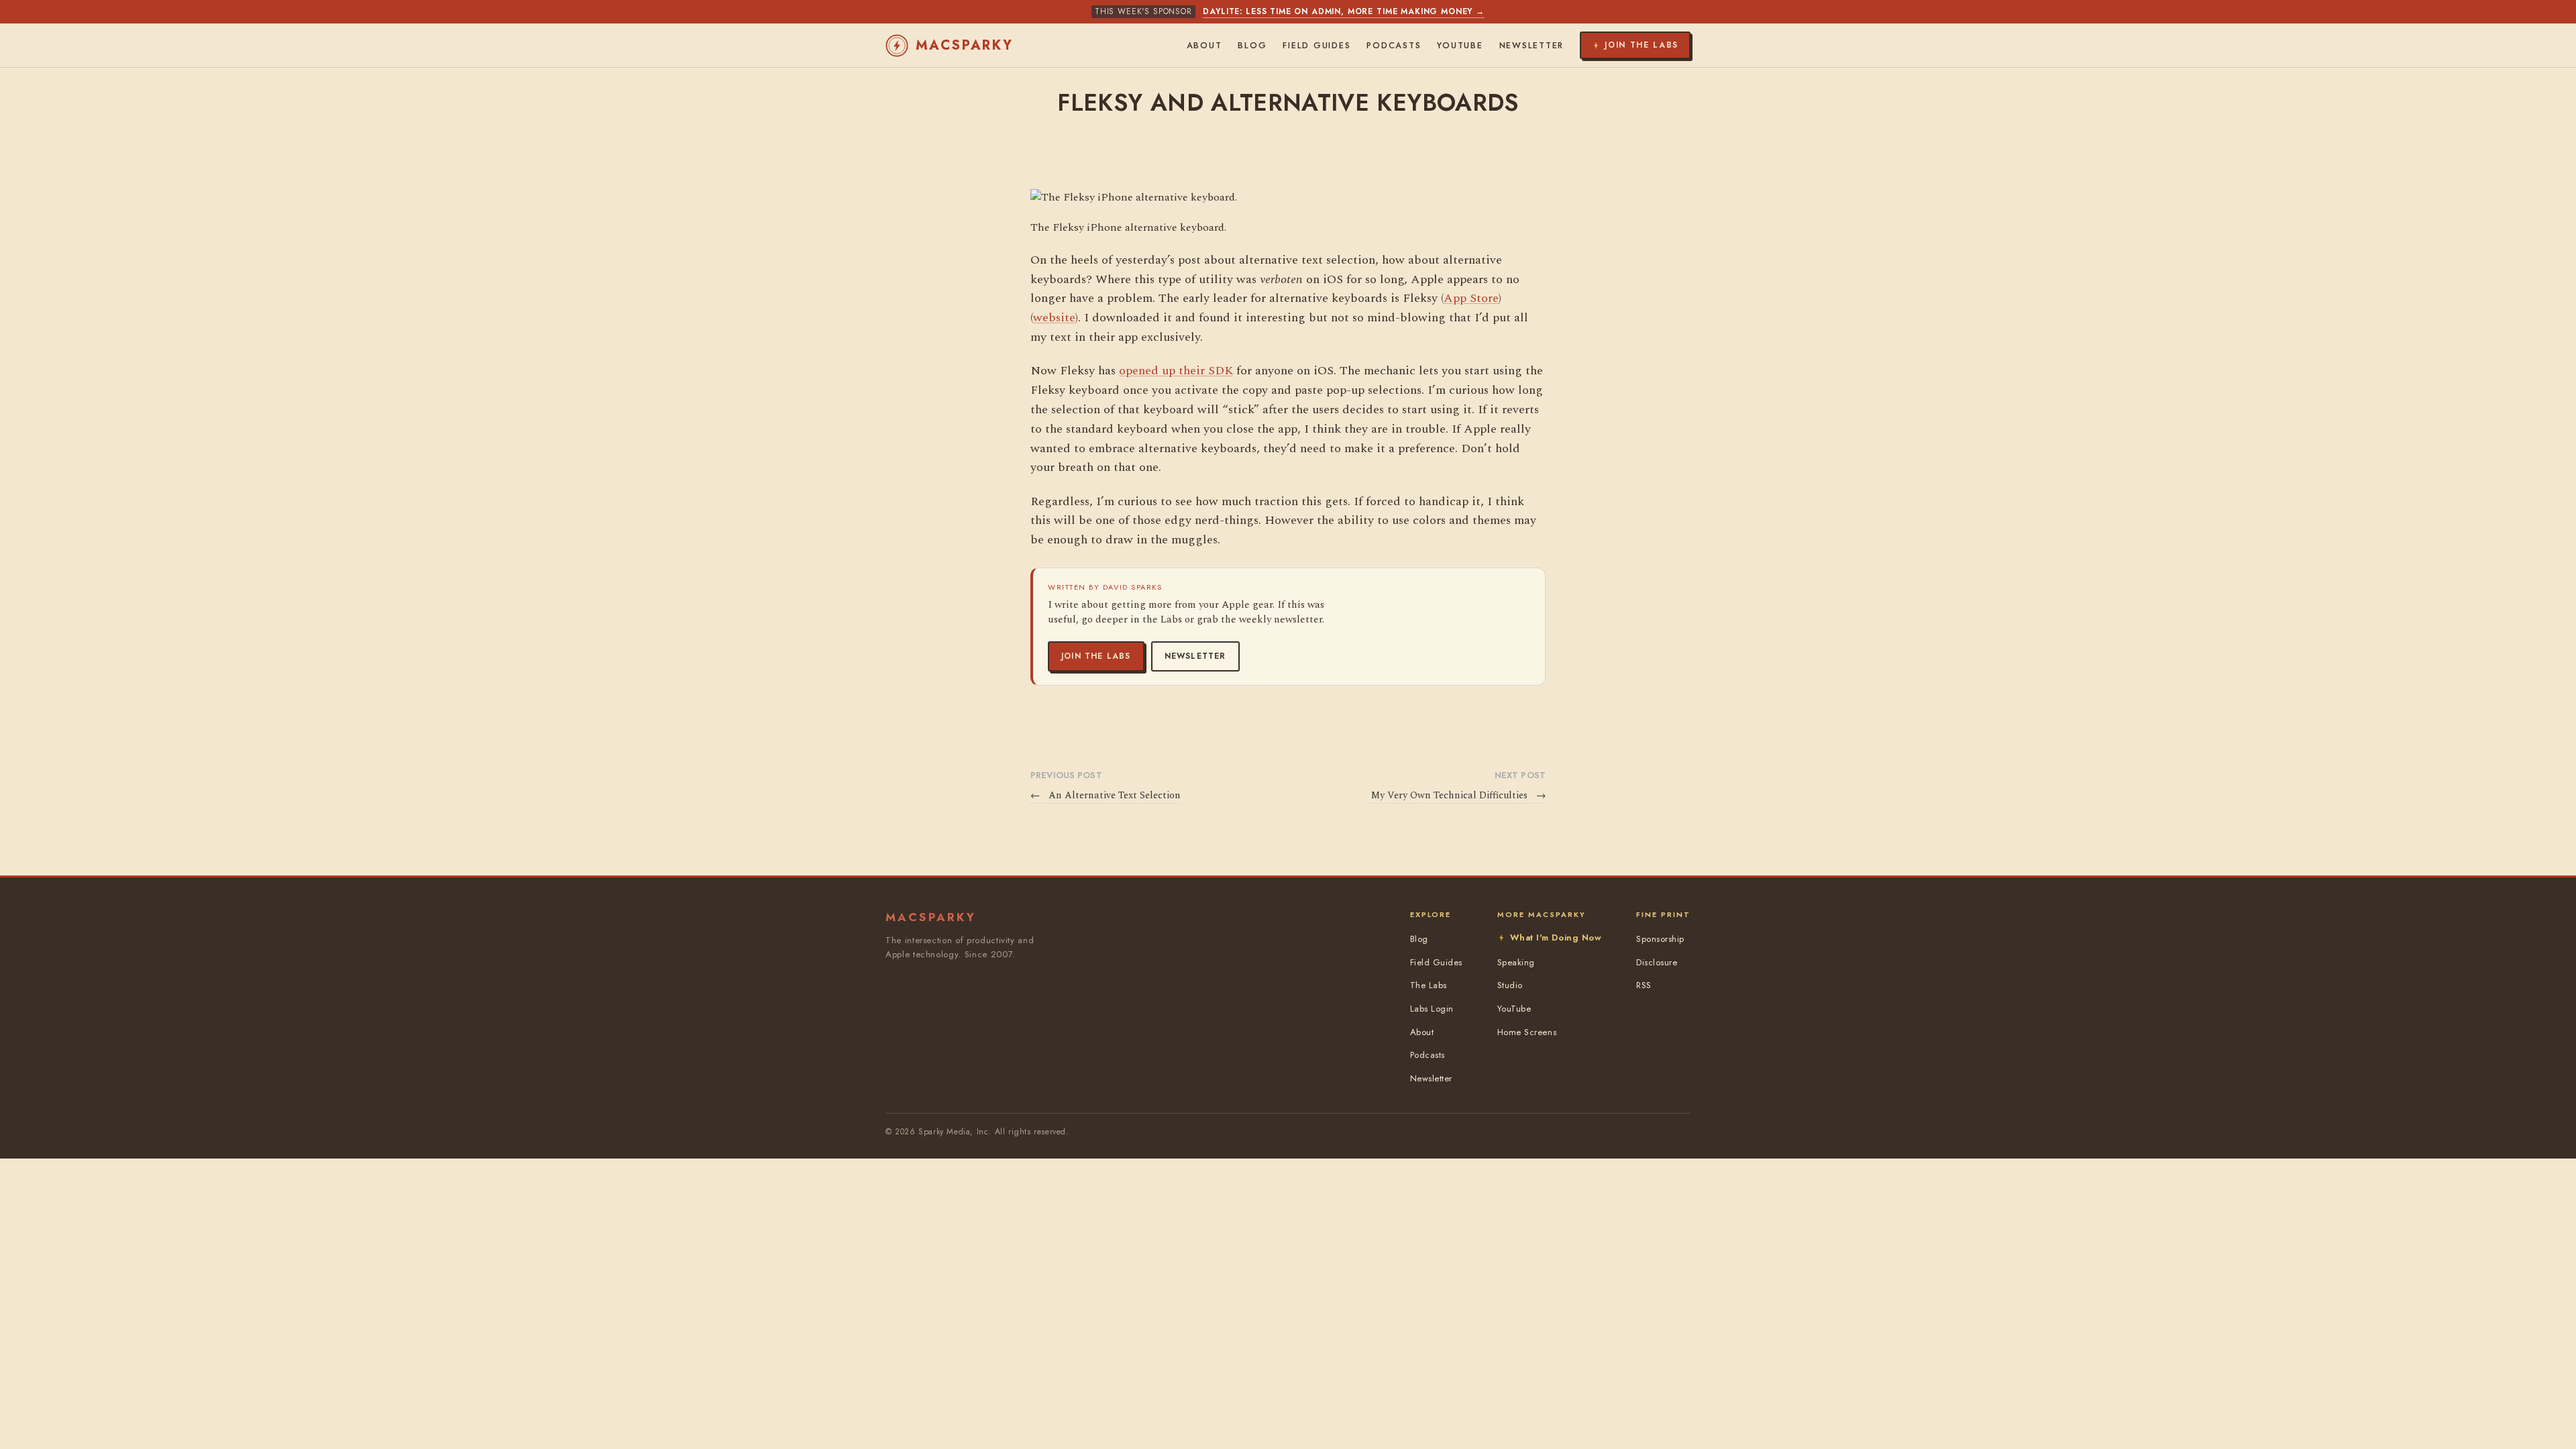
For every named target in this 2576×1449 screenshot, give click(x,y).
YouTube (1460, 46)
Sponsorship (1660, 939)
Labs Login (1432, 1009)
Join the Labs (1096, 656)
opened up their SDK (1176, 371)
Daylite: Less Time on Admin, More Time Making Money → (1344, 11)
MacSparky (965, 45)
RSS (1644, 985)
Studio (1510, 985)
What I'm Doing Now (1556, 937)
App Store (1471, 298)
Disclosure (1657, 962)
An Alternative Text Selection (1106, 796)
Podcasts (1394, 46)
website (1054, 318)
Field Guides (1317, 46)
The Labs (1429, 985)
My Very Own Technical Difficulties (1458, 796)
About (1204, 46)
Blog (1252, 46)
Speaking (1516, 962)
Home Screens (1527, 1032)
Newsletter (1195, 656)
